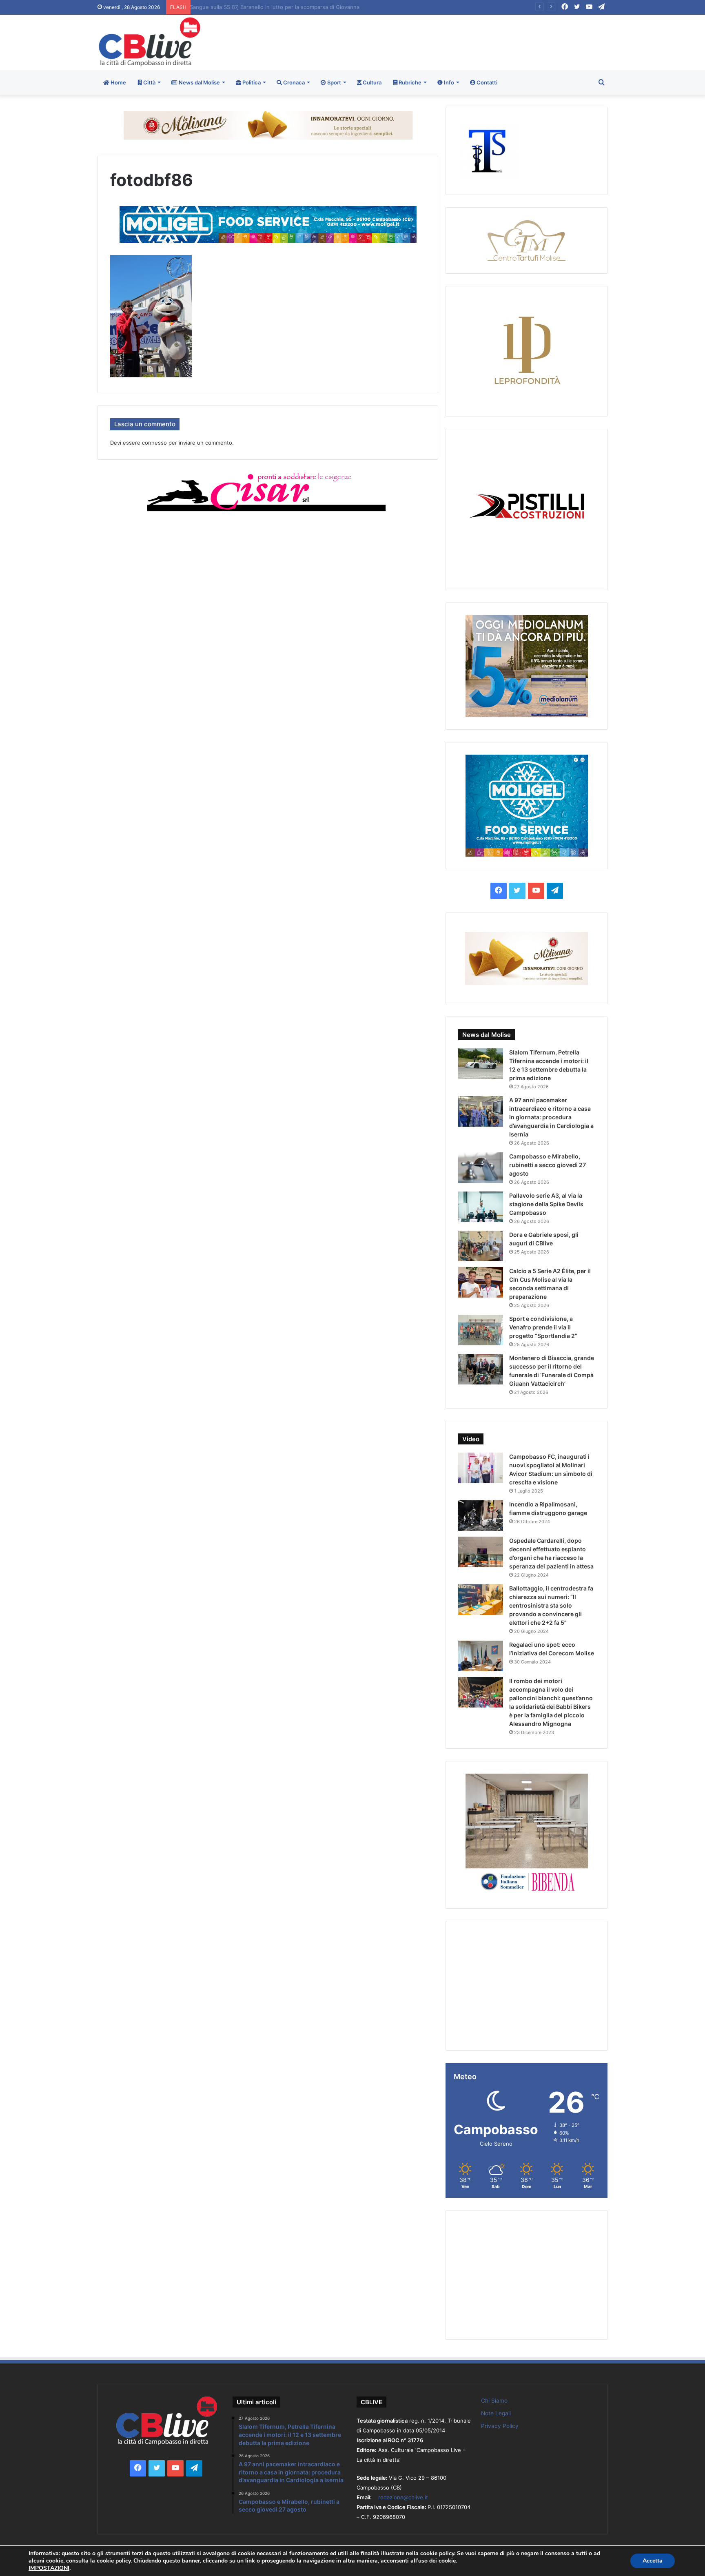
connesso (154, 443)
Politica (251, 82)
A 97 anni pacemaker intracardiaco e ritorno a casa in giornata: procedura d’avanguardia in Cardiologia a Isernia (551, 1117)
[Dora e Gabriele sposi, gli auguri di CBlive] (481, 1246)
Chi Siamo (494, 2401)
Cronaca (293, 82)
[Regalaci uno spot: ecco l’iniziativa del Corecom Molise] (481, 1656)
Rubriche (409, 82)
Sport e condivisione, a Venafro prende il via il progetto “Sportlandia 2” (543, 1327)
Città (149, 82)
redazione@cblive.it (403, 2497)
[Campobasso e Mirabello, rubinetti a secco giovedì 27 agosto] (481, 1168)
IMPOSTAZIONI (49, 2568)
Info (448, 82)
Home (118, 82)
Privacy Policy (500, 2426)
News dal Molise (199, 82)
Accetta (653, 2561)
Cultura (371, 82)
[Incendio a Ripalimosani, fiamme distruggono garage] (481, 1516)
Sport (334, 82)
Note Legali (496, 2413)
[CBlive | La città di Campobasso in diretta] (150, 42)
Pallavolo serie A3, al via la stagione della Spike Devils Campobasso (280, 7)
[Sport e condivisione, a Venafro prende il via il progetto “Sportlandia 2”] (481, 1330)
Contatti (486, 82)
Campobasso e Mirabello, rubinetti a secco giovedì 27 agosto (548, 1165)
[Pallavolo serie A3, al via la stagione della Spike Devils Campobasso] (481, 1207)
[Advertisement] (439, 41)
